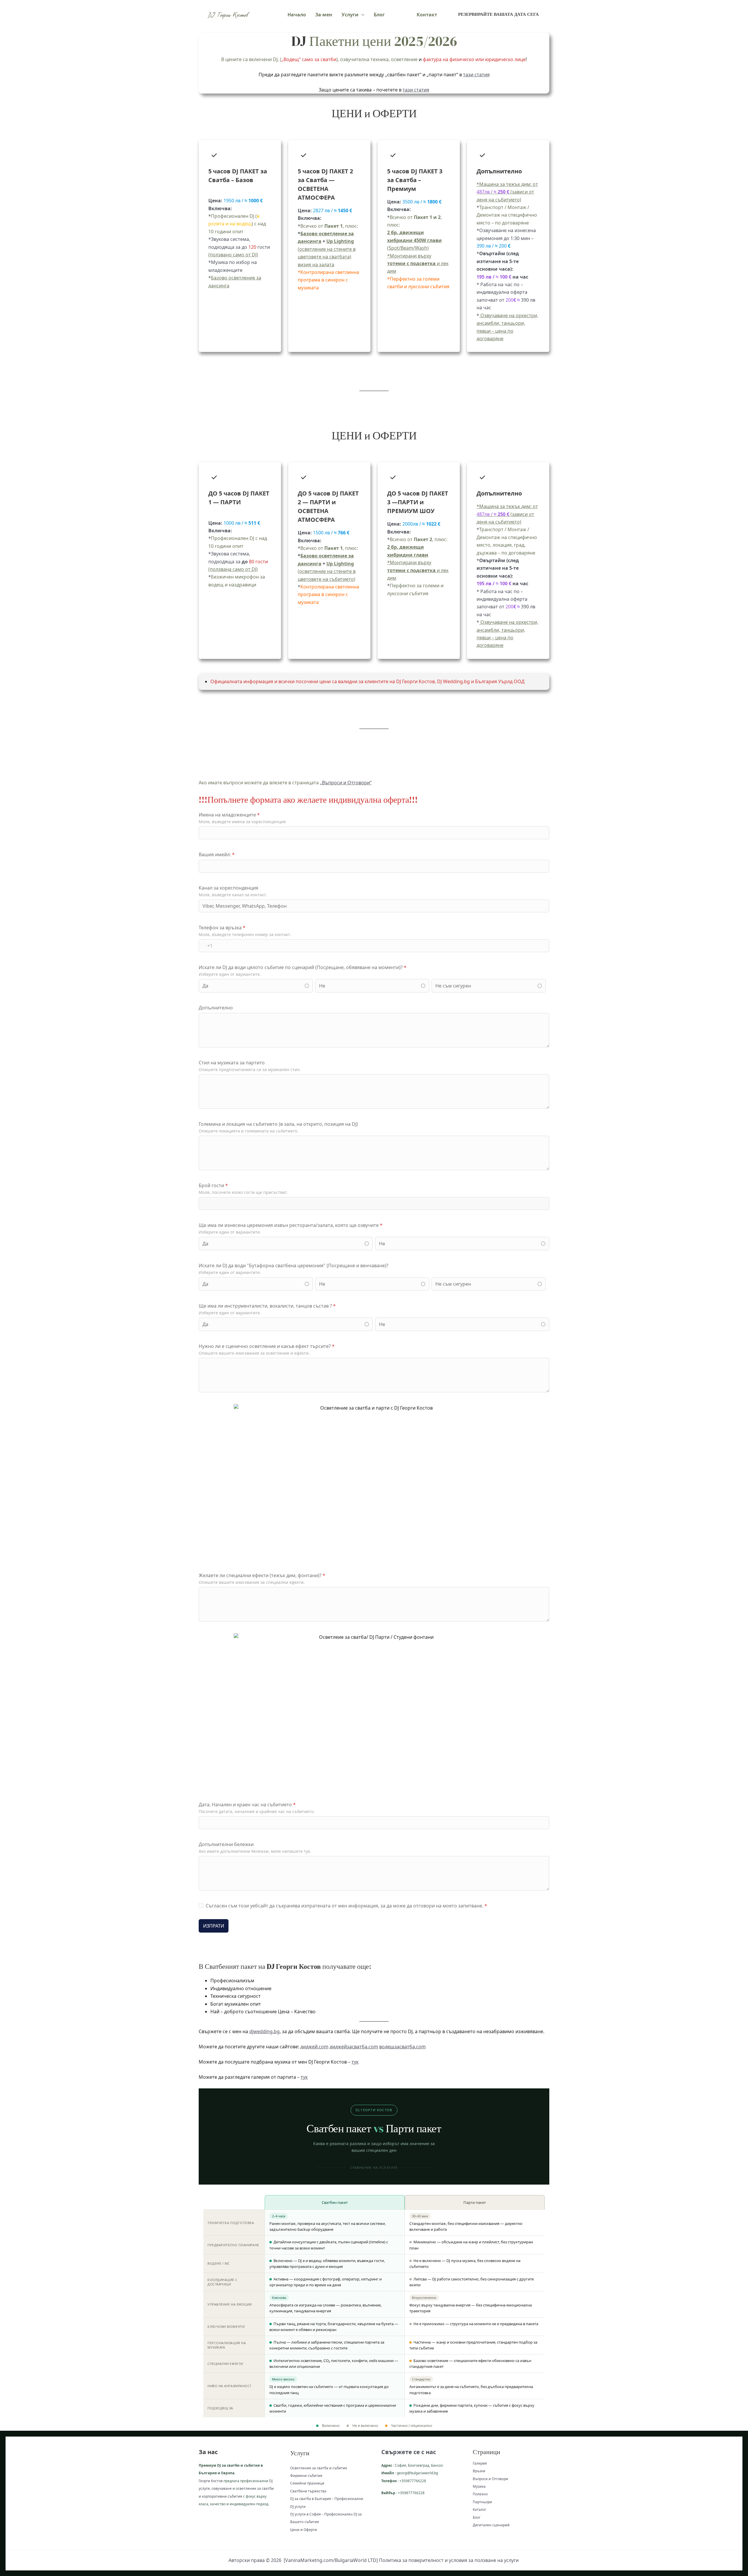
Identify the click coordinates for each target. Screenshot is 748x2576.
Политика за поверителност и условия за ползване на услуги (449, 2560)
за (259, 2488)
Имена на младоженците (229, 815)
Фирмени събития (306, 2476)
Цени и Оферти (304, 2530)
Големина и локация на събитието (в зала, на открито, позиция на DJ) (278, 1124)
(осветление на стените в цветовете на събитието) (327, 571)
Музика (479, 2486)
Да (205, 986)
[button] (361, 15)
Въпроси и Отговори (490, 2479)
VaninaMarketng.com (309, 2560)
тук (355, 2062)
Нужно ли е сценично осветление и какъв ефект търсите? (267, 1346)
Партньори (482, 2502)
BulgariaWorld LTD (356, 2560)
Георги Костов (211, 2481)
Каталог (479, 2509)
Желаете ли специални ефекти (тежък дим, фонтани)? (262, 1575)
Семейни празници (307, 2483)
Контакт (427, 15)
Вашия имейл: (217, 854)
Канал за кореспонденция (228, 888)
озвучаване (222, 2488)
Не (322, 986)
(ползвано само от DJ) (233, 255)
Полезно (480, 2494)
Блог (379, 15)
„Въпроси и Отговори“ (346, 783)
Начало (297, 15)
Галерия (480, 2463)
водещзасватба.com (402, 2047)
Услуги (350, 15)
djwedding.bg (264, 2031)
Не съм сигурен (453, 986)
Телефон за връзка (222, 928)
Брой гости (213, 1185)
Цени (401, 15)
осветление (246, 2488)
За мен (324, 15)
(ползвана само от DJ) (233, 569)
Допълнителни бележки (226, 1844)
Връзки (479, 2471)
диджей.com (314, 2047)
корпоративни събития (222, 2496)
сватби (267, 2488)
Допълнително (216, 1008)
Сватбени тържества (308, 2491)
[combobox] (206, 946)
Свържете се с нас (409, 2452)
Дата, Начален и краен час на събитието (247, 1805)
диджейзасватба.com (354, 2047)
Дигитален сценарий (491, 2525)
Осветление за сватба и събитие (319, 2468)
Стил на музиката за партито (232, 1063)
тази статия (476, 75)
